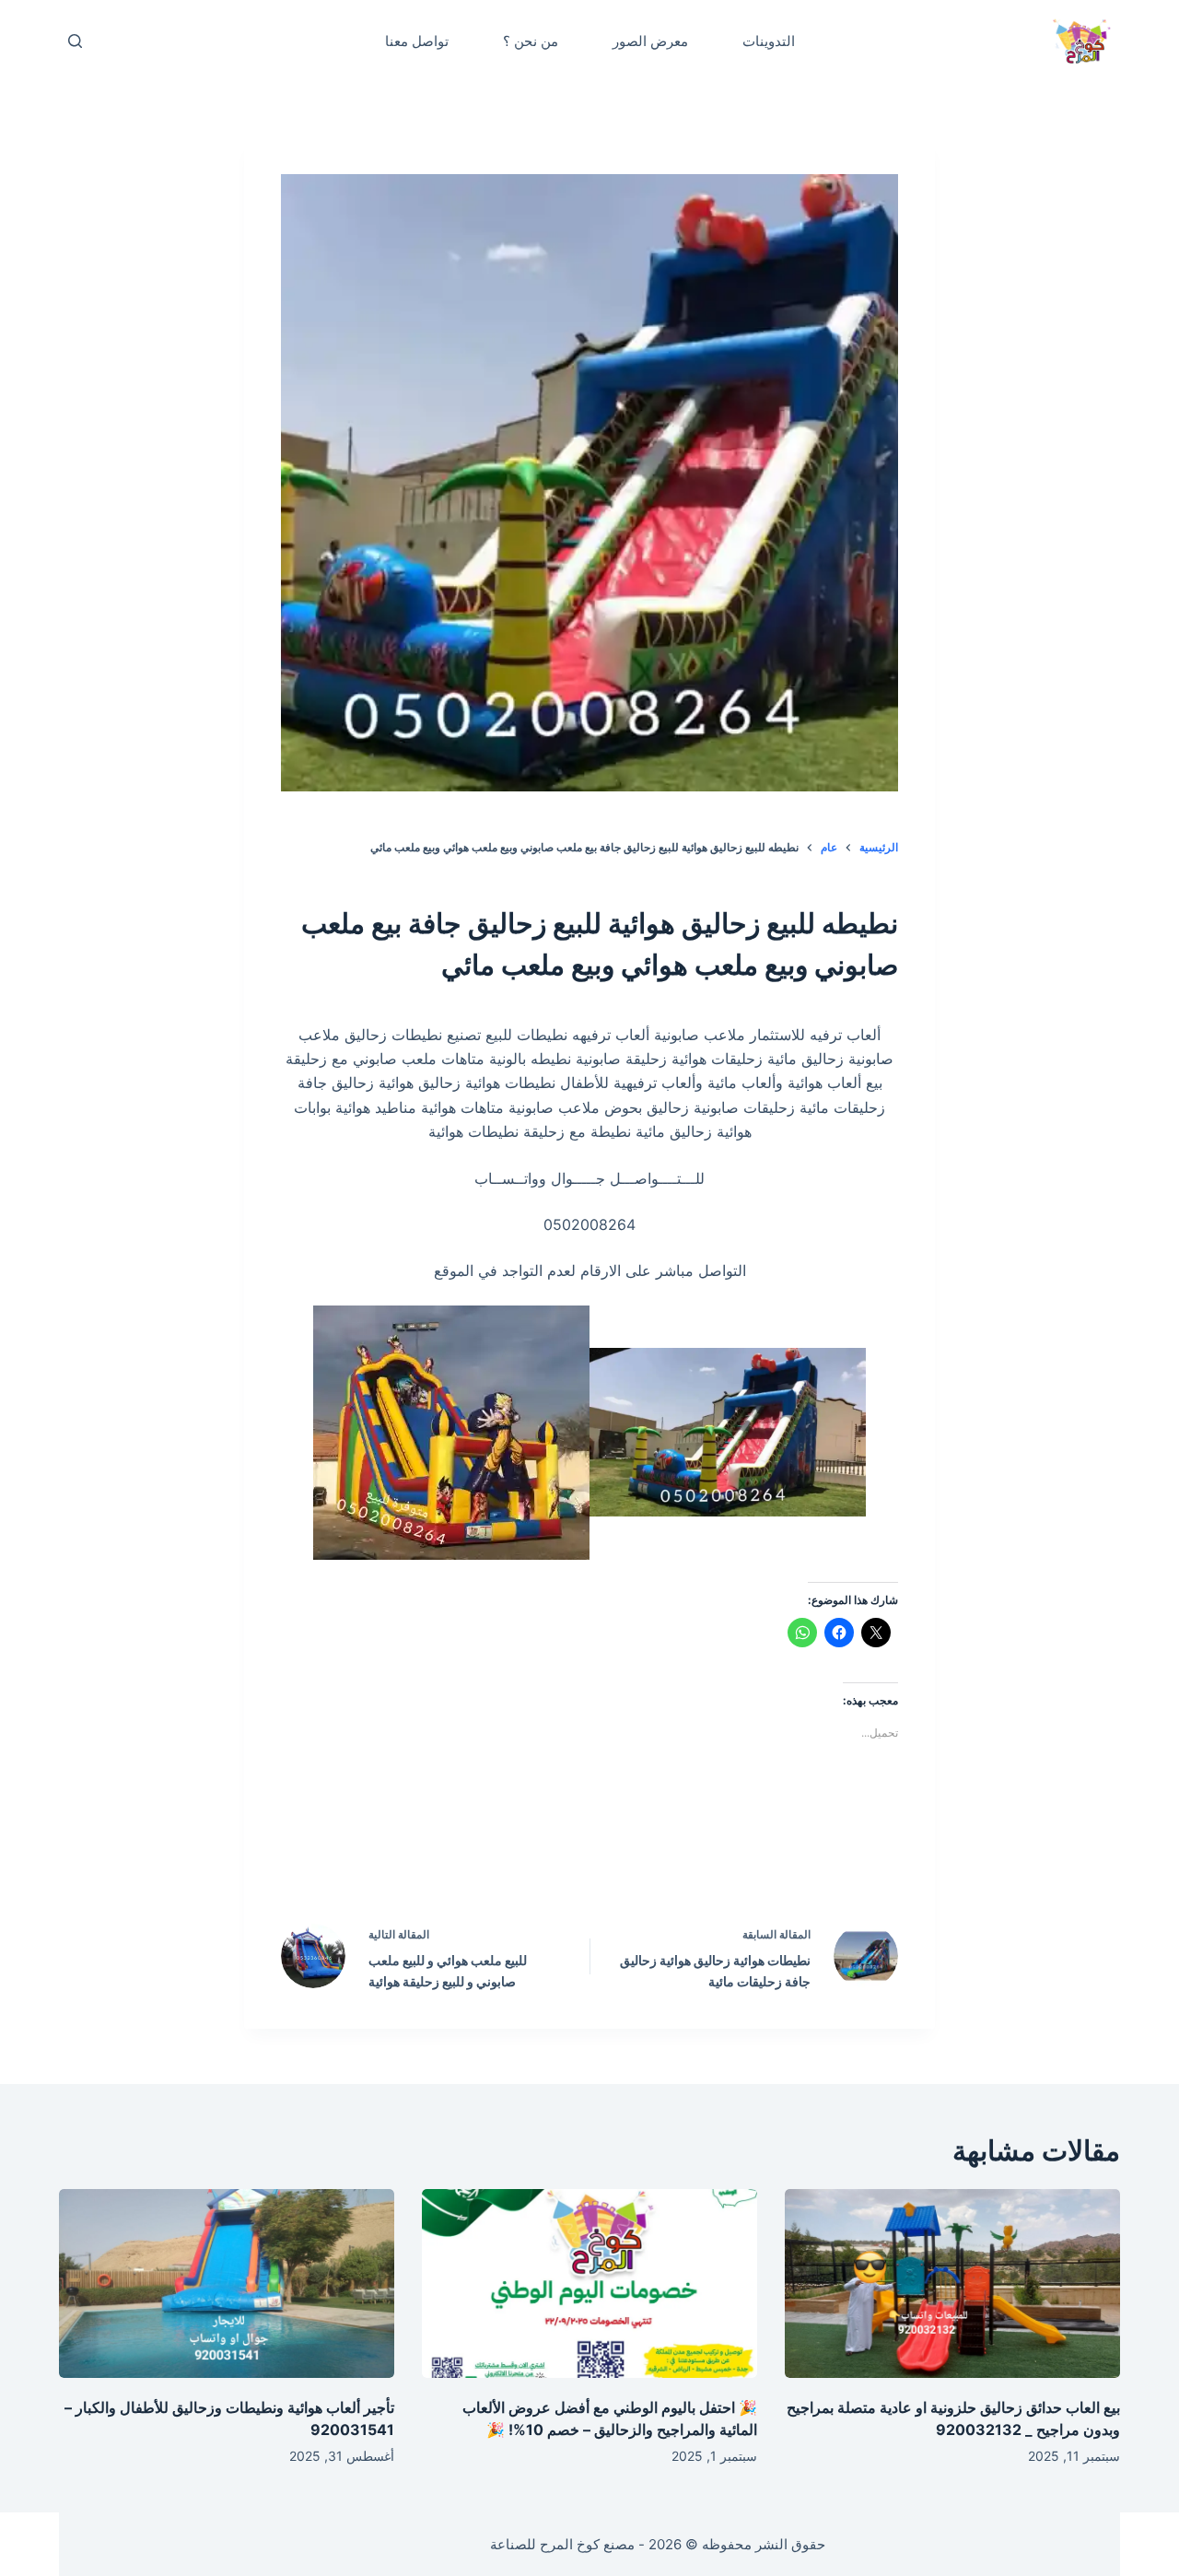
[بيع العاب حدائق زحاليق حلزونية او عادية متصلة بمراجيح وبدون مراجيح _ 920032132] (952, 2283)
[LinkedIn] (551, 1856)
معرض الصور (650, 41)
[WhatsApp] (473, 1856)
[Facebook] (707, 1856)
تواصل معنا (417, 41)
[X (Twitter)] (629, 1856)
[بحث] (75, 41)
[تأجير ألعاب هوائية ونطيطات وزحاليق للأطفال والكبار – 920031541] (227, 2283)
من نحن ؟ (531, 41)
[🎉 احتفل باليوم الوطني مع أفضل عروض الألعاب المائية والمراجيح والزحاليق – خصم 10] (589, 2283)
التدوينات (769, 41)
